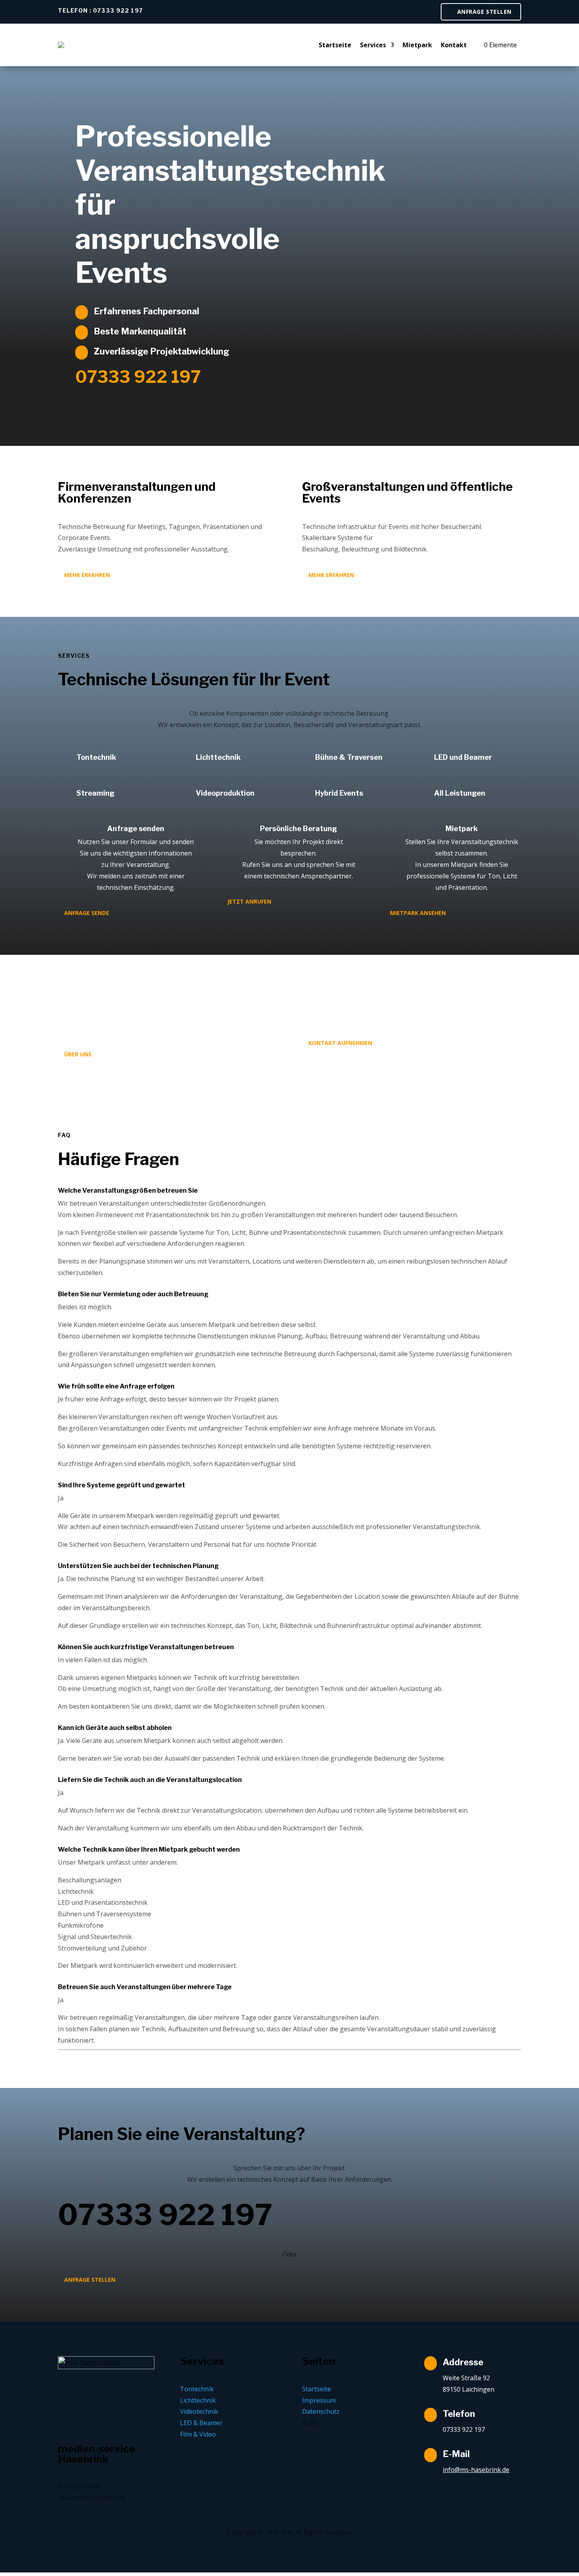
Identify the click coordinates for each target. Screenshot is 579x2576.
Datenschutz (321, 2411)
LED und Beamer (463, 757)
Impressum (319, 2400)
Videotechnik (199, 2411)
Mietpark (417, 45)
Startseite (335, 45)
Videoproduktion (225, 793)
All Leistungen (460, 793)
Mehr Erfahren (87, 575)
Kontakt (454, 45)
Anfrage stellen (484, 12)
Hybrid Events (339, 793)
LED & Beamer (201, 2423)
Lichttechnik (218, 757)
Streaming (96, 793)
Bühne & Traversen (349, 757)
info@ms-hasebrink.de (476, 2470)
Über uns (78, 1054)
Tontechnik (96, 757)
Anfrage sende (87, 913)
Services (373, 45)
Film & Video (198, 2434)
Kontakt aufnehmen (340, 1043)
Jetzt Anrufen (249, 901)
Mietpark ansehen (418, 913)
